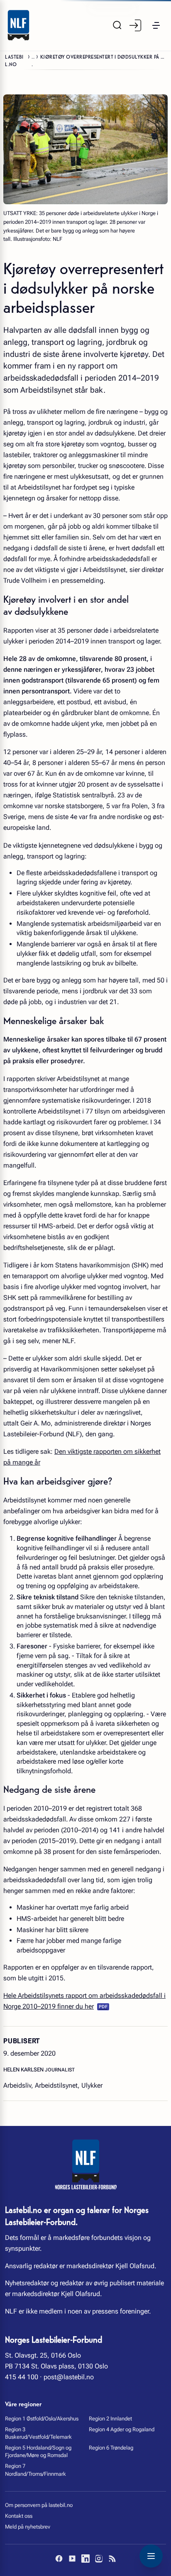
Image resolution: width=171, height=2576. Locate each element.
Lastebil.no (14, 60)
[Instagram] (99, 2559)
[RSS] (112, 2559)
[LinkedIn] (85, 2559)
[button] (156, 25)
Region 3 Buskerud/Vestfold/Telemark (38, 2433)
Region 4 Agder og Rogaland (122, 2429)
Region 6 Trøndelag (111, 2448)
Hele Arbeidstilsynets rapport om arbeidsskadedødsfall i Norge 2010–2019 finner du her (84, 2001)
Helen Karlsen (24, 2070)
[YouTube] (72, 2559)
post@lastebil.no (69, 2377)
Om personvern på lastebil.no (39, 2505)
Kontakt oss (19, 2516)
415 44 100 (22, 2377)
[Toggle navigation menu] (151, 2556)
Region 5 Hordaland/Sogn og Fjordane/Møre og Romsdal (38, 2451)
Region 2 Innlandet (110, 2419)
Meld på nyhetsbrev (28, 2527)
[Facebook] (59, 2559)
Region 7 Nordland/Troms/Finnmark (35, 2470)
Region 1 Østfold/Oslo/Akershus (42, 2419)
